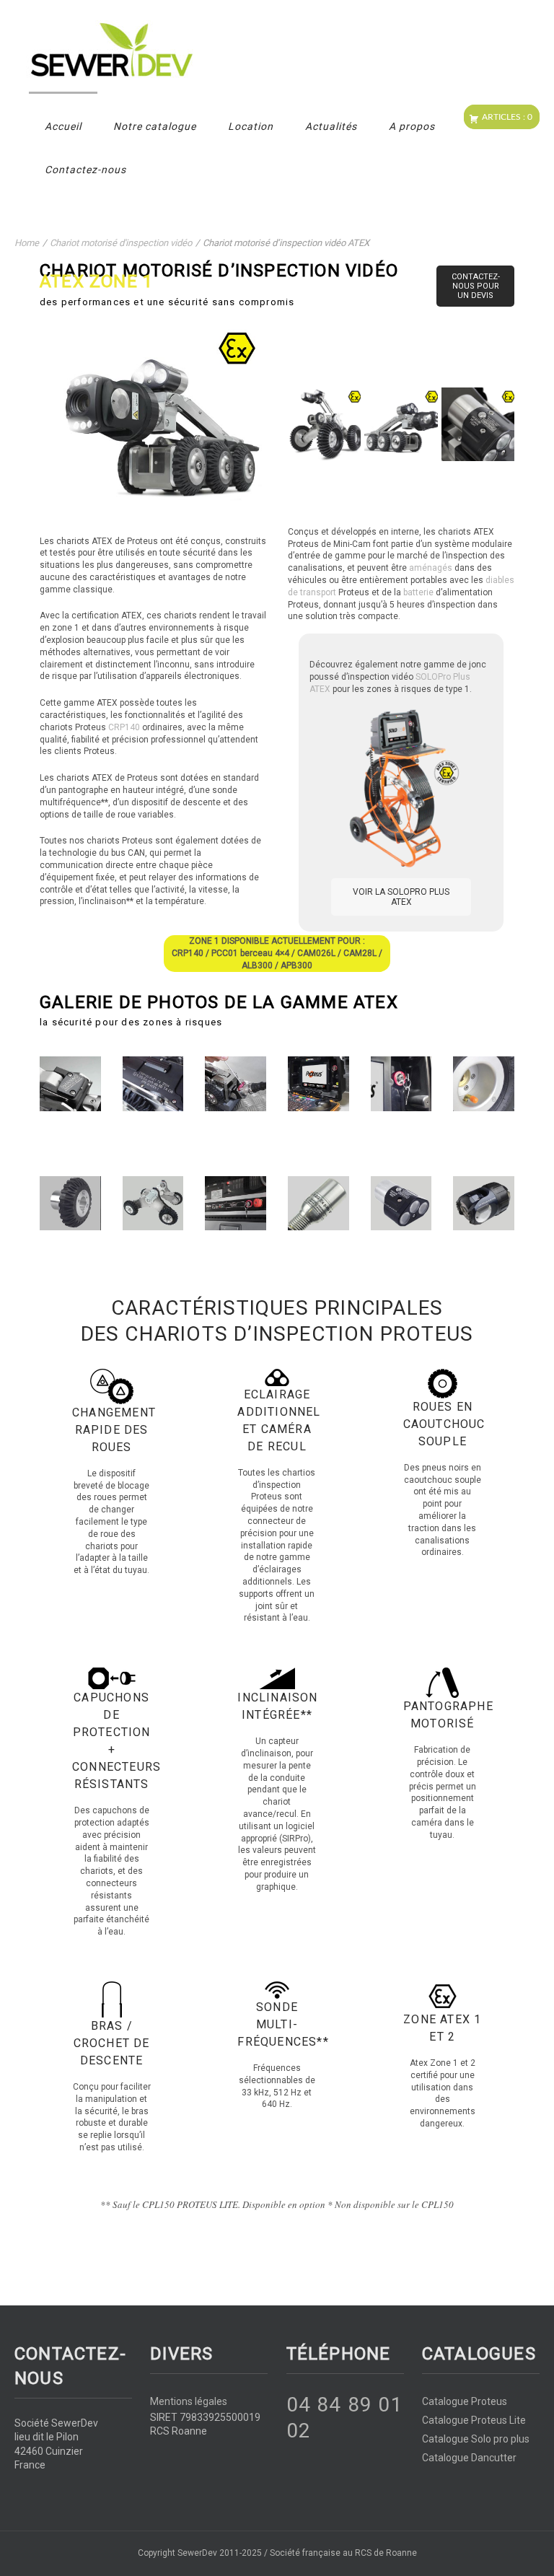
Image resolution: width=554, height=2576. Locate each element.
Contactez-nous (85, 170)
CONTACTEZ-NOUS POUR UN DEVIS (476, 286)
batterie (418, 592)
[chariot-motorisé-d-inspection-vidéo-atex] (324, 424)
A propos (412, 126)
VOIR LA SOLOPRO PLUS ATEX (401, 897)
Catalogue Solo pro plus (476, 2439)
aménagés (431, 568)
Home (27, 243)
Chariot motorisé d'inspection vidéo (121, 243)
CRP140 (124, 727)
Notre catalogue (155, 126)
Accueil (63, 126)
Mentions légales (189, 2401)
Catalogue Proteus (465, 2401)
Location (251, 126)
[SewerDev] (266, 51)
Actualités (331, 126)
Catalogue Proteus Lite (474, 2420)
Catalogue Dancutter (469, 2458)
